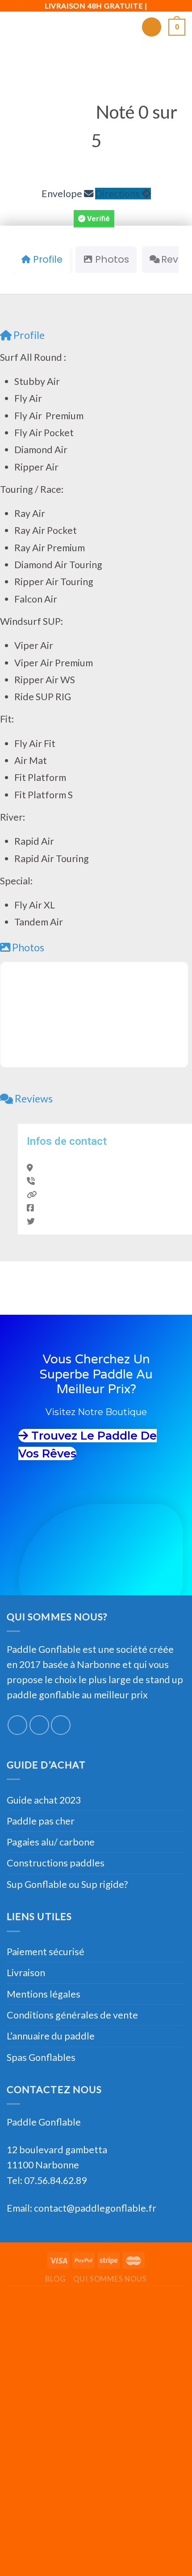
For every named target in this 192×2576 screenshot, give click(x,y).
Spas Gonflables (41, 2057)
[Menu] (14, 27)
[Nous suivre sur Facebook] (17, 1725)
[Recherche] (152, 27)
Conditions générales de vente (72, 2015)
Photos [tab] (112, 259)
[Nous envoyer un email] (61, 1725)
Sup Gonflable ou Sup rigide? (67, 1884)
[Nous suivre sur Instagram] (39, 1725)
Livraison (26, 1973)
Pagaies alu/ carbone (51, 1842)
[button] (94, 219)
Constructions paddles (56, 1863)
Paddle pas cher (41, 1821)
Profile (29, 335)
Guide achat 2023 (44, 1800)
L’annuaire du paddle (51, 2036)
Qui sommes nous (110, 2279)
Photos (28, 947)
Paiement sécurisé (46, 1952)
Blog (55, 2279)
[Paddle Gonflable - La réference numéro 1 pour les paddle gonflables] (96, 27)
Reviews (34, 1098)
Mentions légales (44, 1994)
